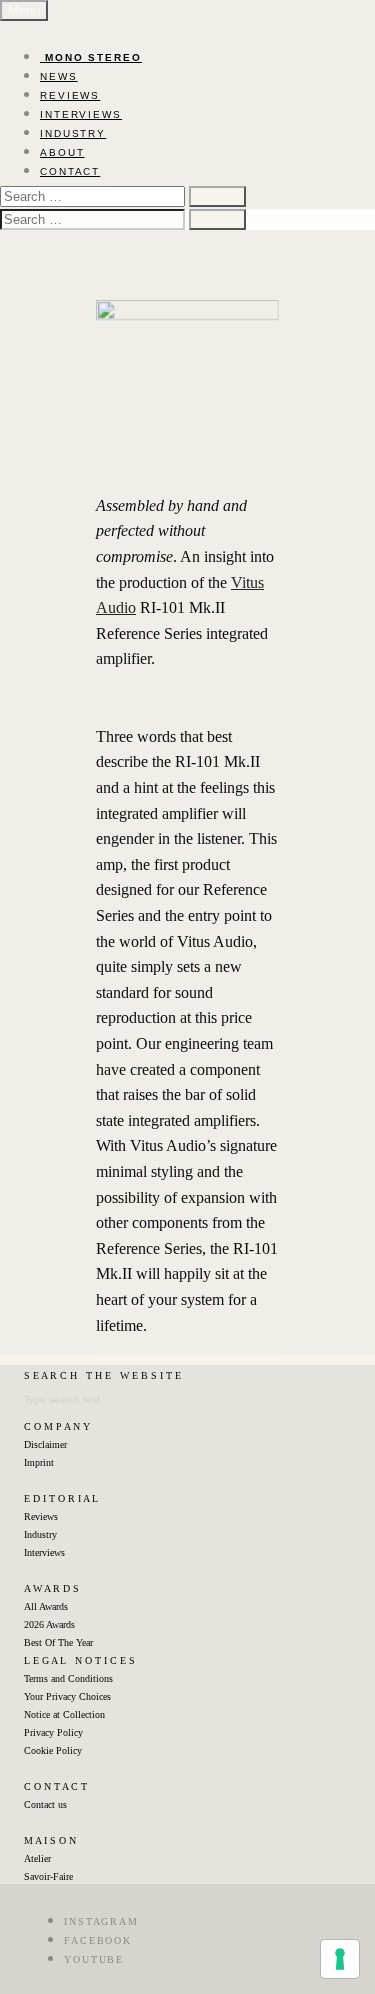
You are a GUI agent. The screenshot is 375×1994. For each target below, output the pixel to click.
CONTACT (70, 171)
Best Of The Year (58, 1642)
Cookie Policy (53, 1750)
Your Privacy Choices (67, 1696)
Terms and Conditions (68, 1678)
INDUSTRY (73, 133)
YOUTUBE (94, 1959)
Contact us (45, 1804)
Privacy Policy (53, 1732)
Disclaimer (45, 1444)
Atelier (37, 1858)
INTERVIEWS (81, 114)
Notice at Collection (64, 1714)
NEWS (59, 76)
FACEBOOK (98, 1940)
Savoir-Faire (48, 1876)
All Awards (46, 1606)
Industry (40, 1534)
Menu (24, 10)
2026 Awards (49, 1624)
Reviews (41, 1516)
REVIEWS (70, 95)
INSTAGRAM (101, 1921)
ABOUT (62, 152)
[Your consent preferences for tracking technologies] (340, 1959)
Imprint (39, 1462)
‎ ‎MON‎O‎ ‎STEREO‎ (91, 57)
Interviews (44, 1552)
